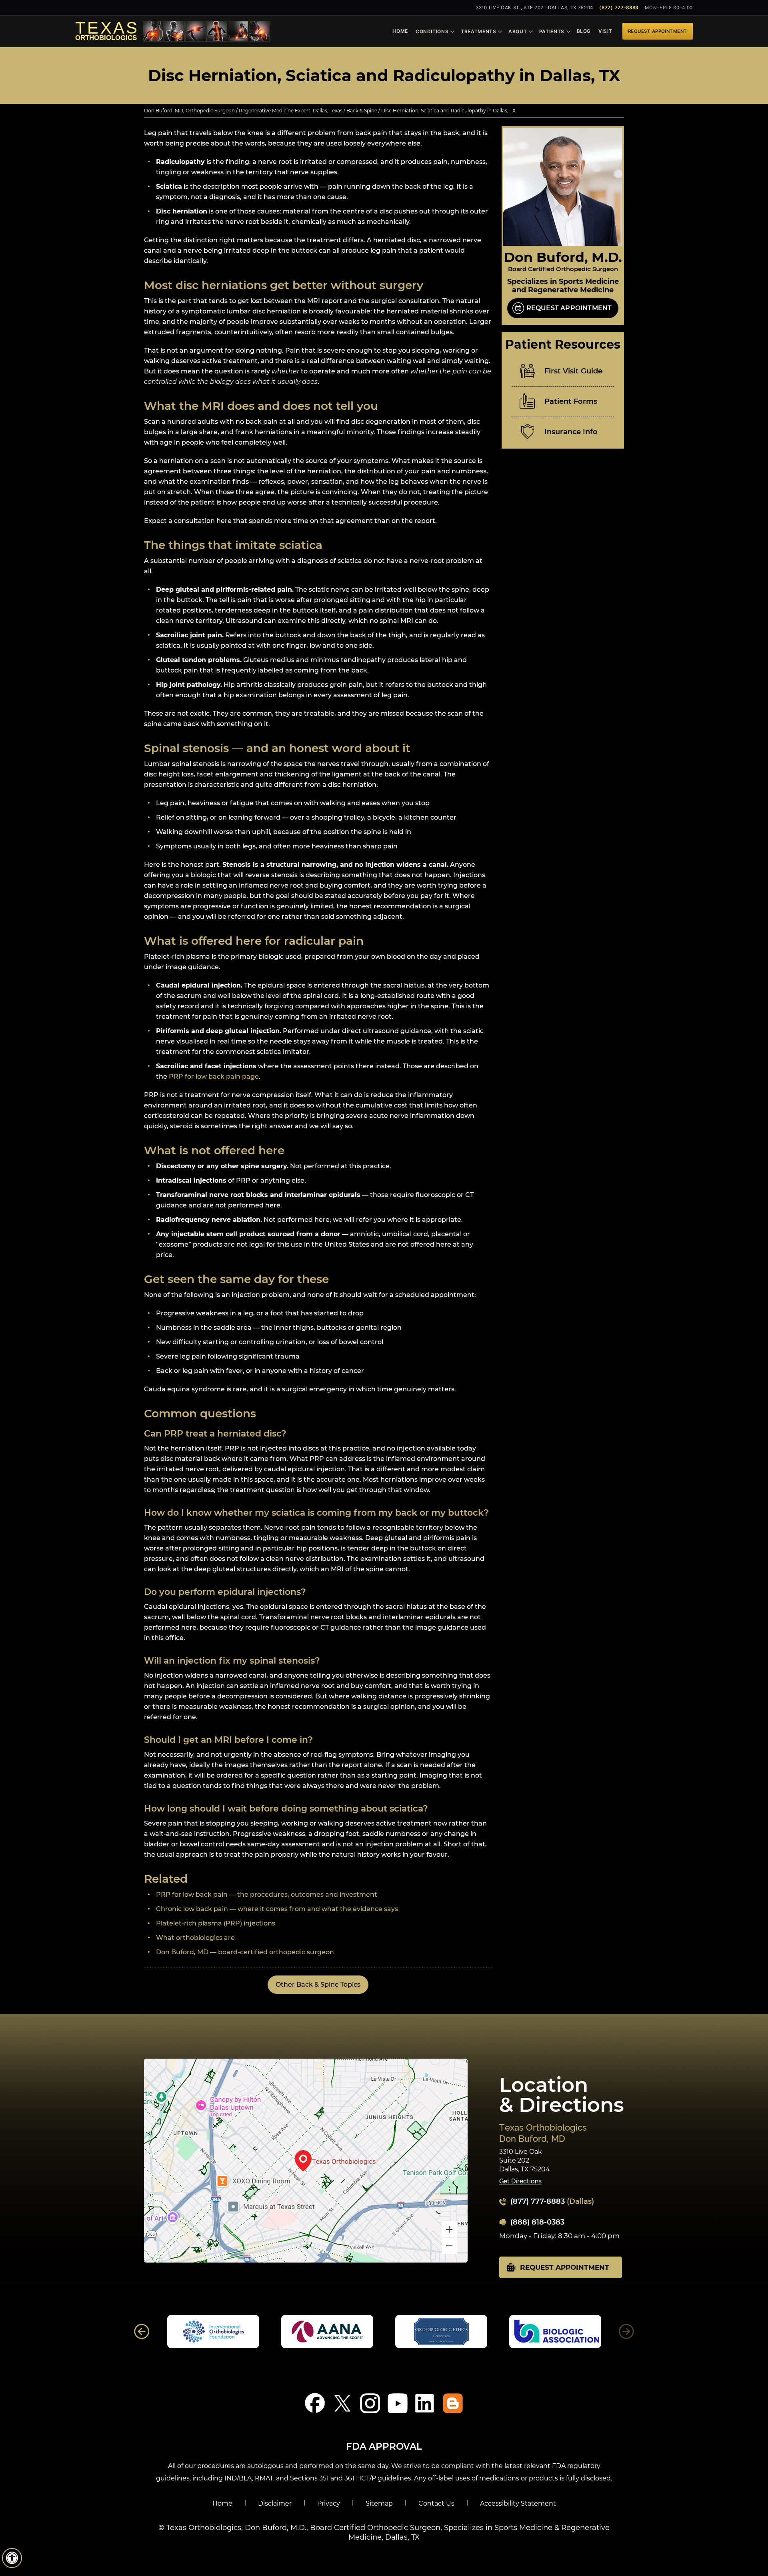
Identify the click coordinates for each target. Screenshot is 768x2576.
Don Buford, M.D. (563, 257)
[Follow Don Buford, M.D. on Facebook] (315, 2403)
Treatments (479, 31)
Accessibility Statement (518, 2503)
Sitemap (379, 2503)
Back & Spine (362, 111)
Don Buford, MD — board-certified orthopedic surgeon (245, 1952)
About (518, 31)
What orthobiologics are (195, 1938)
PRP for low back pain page (214, 1076)
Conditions (432, 31)
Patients (552, 31)
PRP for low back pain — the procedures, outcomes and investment (267, 1895)
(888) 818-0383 (537, 2222)
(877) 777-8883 (619, 8)
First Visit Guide (573, 371)
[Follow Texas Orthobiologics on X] (343, 2403)
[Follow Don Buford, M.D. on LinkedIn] (425, 2403)
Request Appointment (658, 31)
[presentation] (384, 76)
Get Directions (520, 2182)
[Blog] (453, 2403)
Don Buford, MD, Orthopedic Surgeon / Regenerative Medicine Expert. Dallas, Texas (243, 111)
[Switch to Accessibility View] (12, 2558)
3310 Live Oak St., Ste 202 (534, 8)
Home (400, 31)
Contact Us (436, 2503)
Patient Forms (571, 401)
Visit (605, 31)
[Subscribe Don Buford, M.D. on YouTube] (398, 2403)
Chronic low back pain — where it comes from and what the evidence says (277, 1909)
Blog (584, 31)
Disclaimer (275, 2503)
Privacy (329, 2503)
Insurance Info (571, 432)
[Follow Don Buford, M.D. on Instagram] (370, 2403)
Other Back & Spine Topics (318, 1984)
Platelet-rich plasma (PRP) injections (216, 1923)
